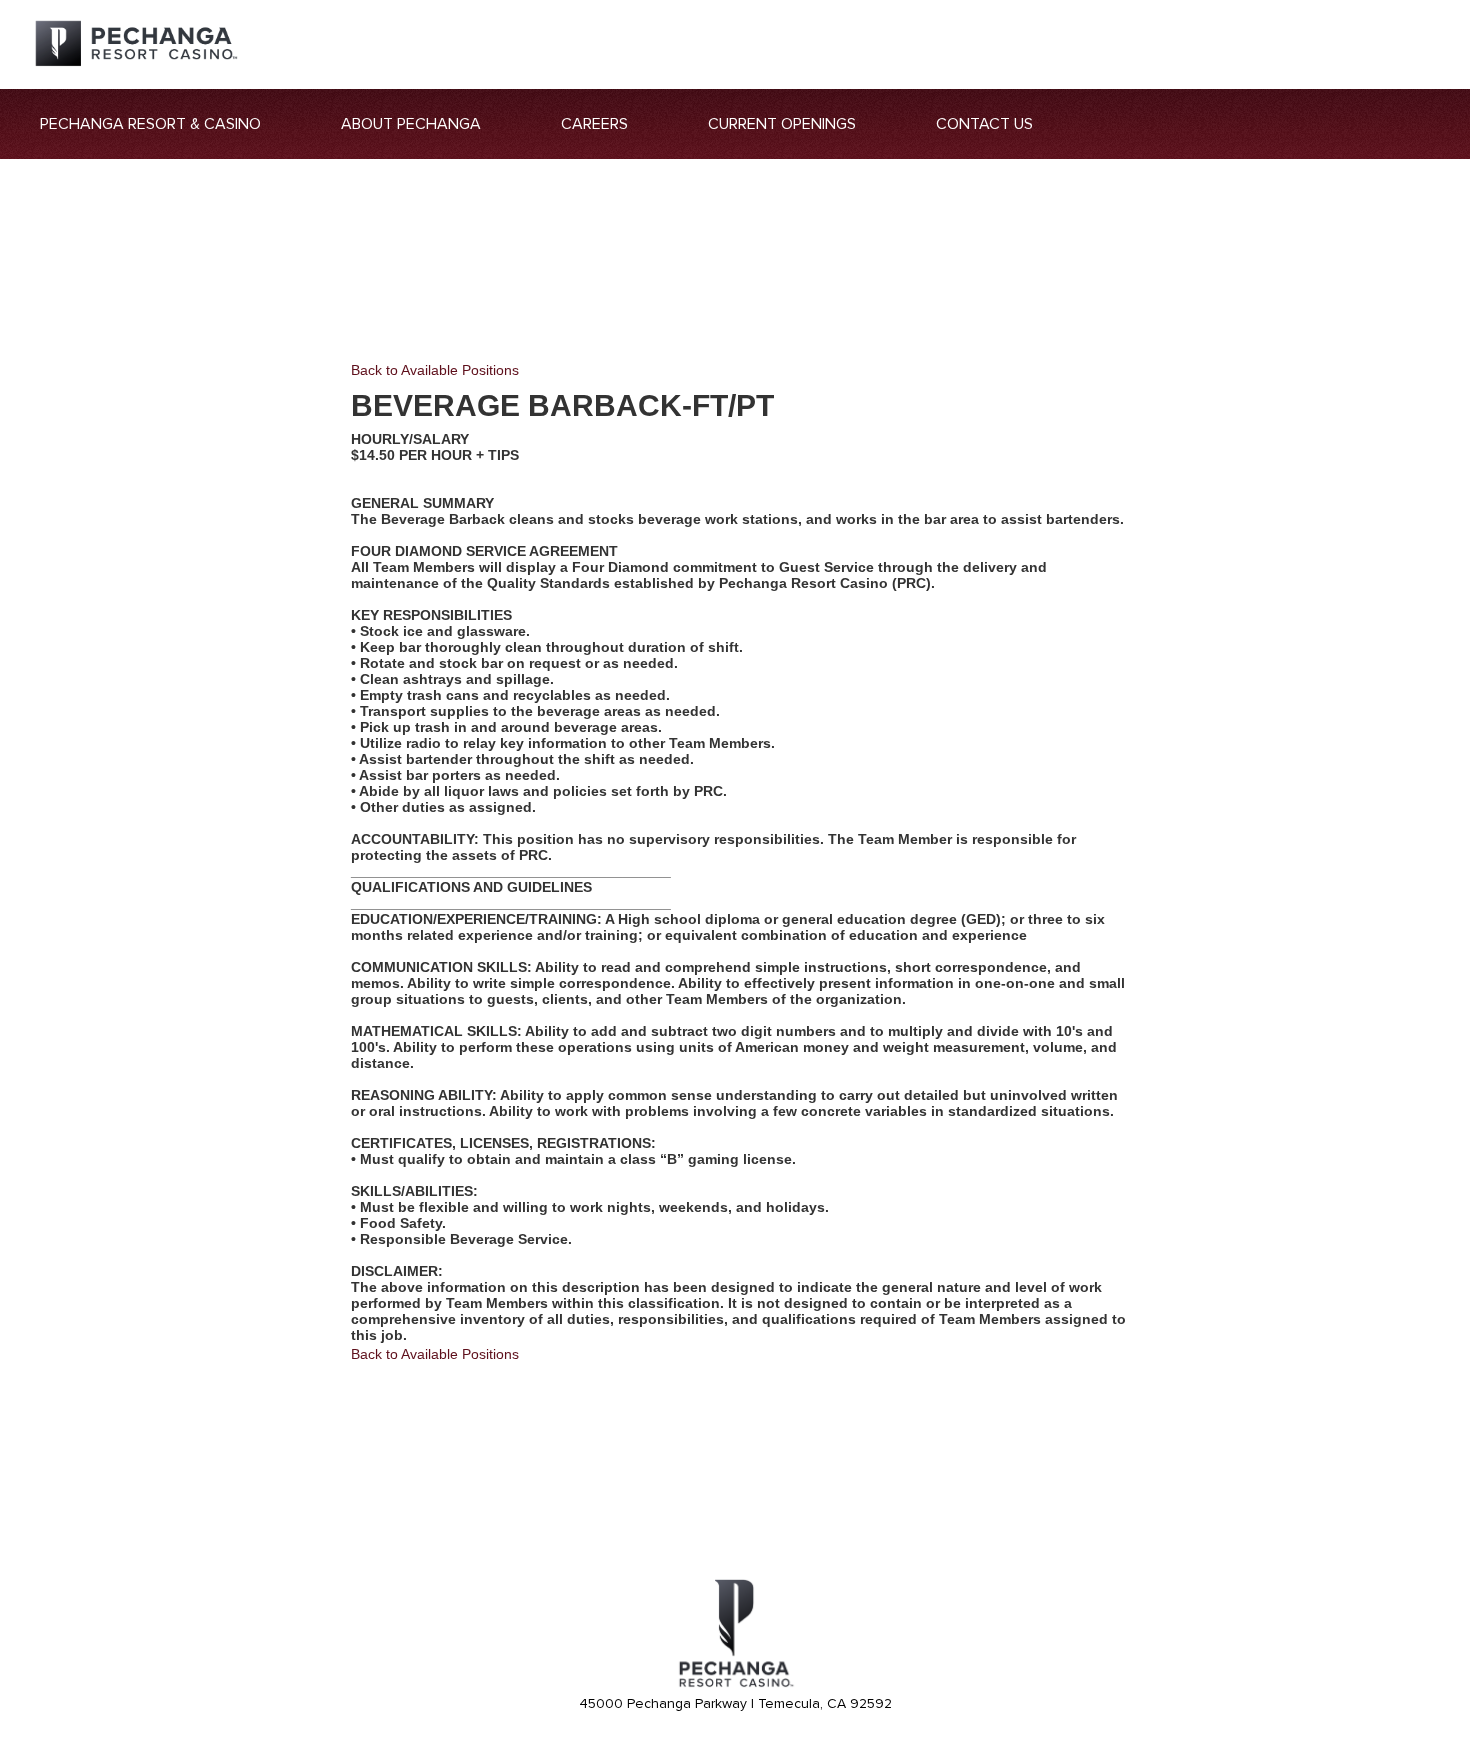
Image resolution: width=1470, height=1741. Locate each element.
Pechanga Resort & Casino (150, 124)
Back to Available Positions (435, 370)
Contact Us (984, 124)
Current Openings (782, 124)
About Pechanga (411, 124)
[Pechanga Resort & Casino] (735, 1684)
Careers (594, 124)
